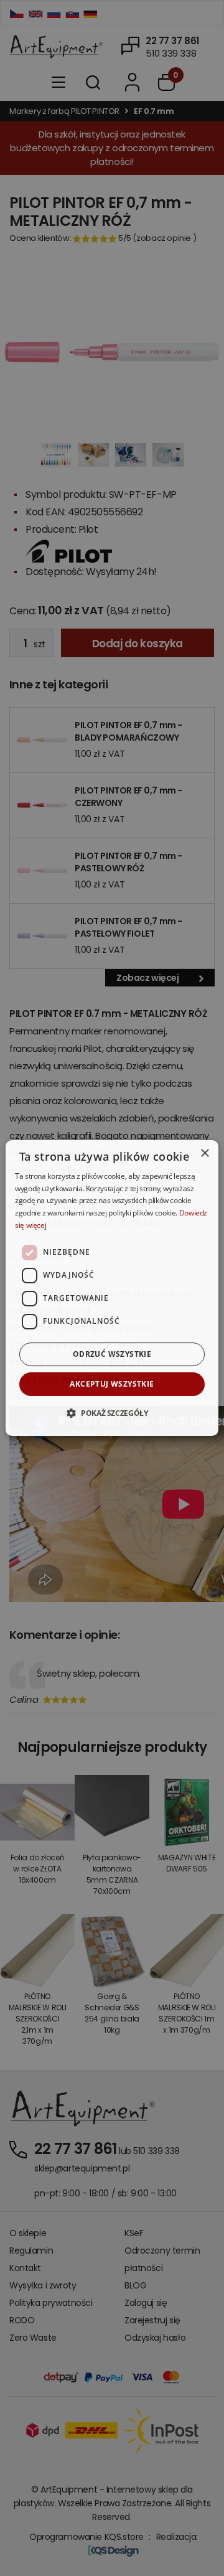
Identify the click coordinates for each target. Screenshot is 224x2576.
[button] (112, 1413)
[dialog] (112, 1288)
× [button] (204, 1154)
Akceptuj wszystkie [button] (112, 1384)
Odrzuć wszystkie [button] (112, 1354)
